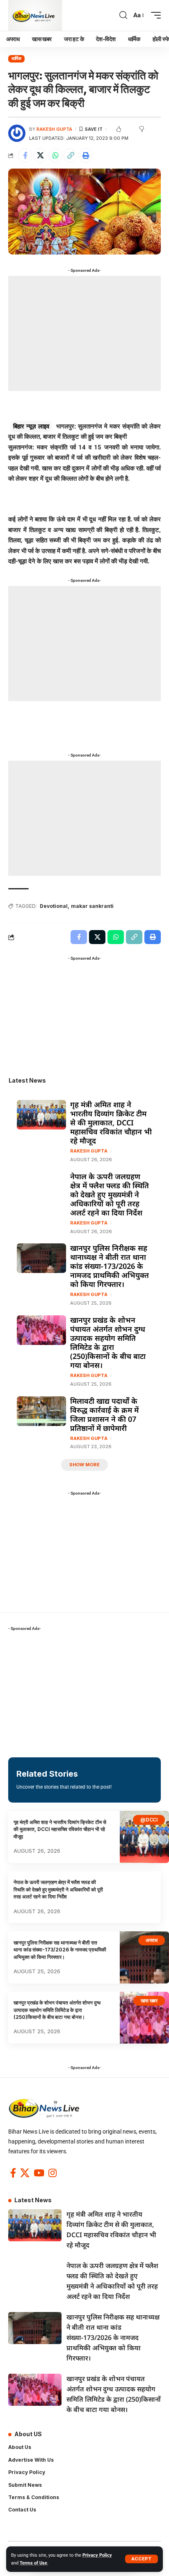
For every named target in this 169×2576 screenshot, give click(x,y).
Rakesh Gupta (54, 129)
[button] (142, 2559)
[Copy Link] (71, 155)
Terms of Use (33, 2563)
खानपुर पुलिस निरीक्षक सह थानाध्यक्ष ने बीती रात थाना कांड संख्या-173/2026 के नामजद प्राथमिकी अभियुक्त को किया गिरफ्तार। (110, 1266)
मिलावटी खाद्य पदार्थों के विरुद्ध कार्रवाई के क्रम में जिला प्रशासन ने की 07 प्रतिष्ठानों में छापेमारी (104, 1414)
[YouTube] (39, 2173)
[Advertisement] (84, 333)
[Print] (86, 155)
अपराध (152, 1940)
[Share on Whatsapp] (55, 155)
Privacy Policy (97, 2555)
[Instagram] (53, 2173)
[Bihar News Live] (35, 15)
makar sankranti (92, 906)
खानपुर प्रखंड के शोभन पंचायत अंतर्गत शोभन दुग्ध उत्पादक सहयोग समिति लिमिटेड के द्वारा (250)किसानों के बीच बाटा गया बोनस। (108, 1342)
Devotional (54, 906)
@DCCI (149, 1820)
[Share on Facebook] (25, 155)
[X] (25, 2173)
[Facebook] (13, 2173)
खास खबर (149, 2001)
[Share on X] (40, 155)
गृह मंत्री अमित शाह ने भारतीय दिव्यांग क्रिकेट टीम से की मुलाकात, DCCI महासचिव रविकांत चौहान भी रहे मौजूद (111, 1123)
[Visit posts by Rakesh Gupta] (17, 133)
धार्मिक (16, 58)
